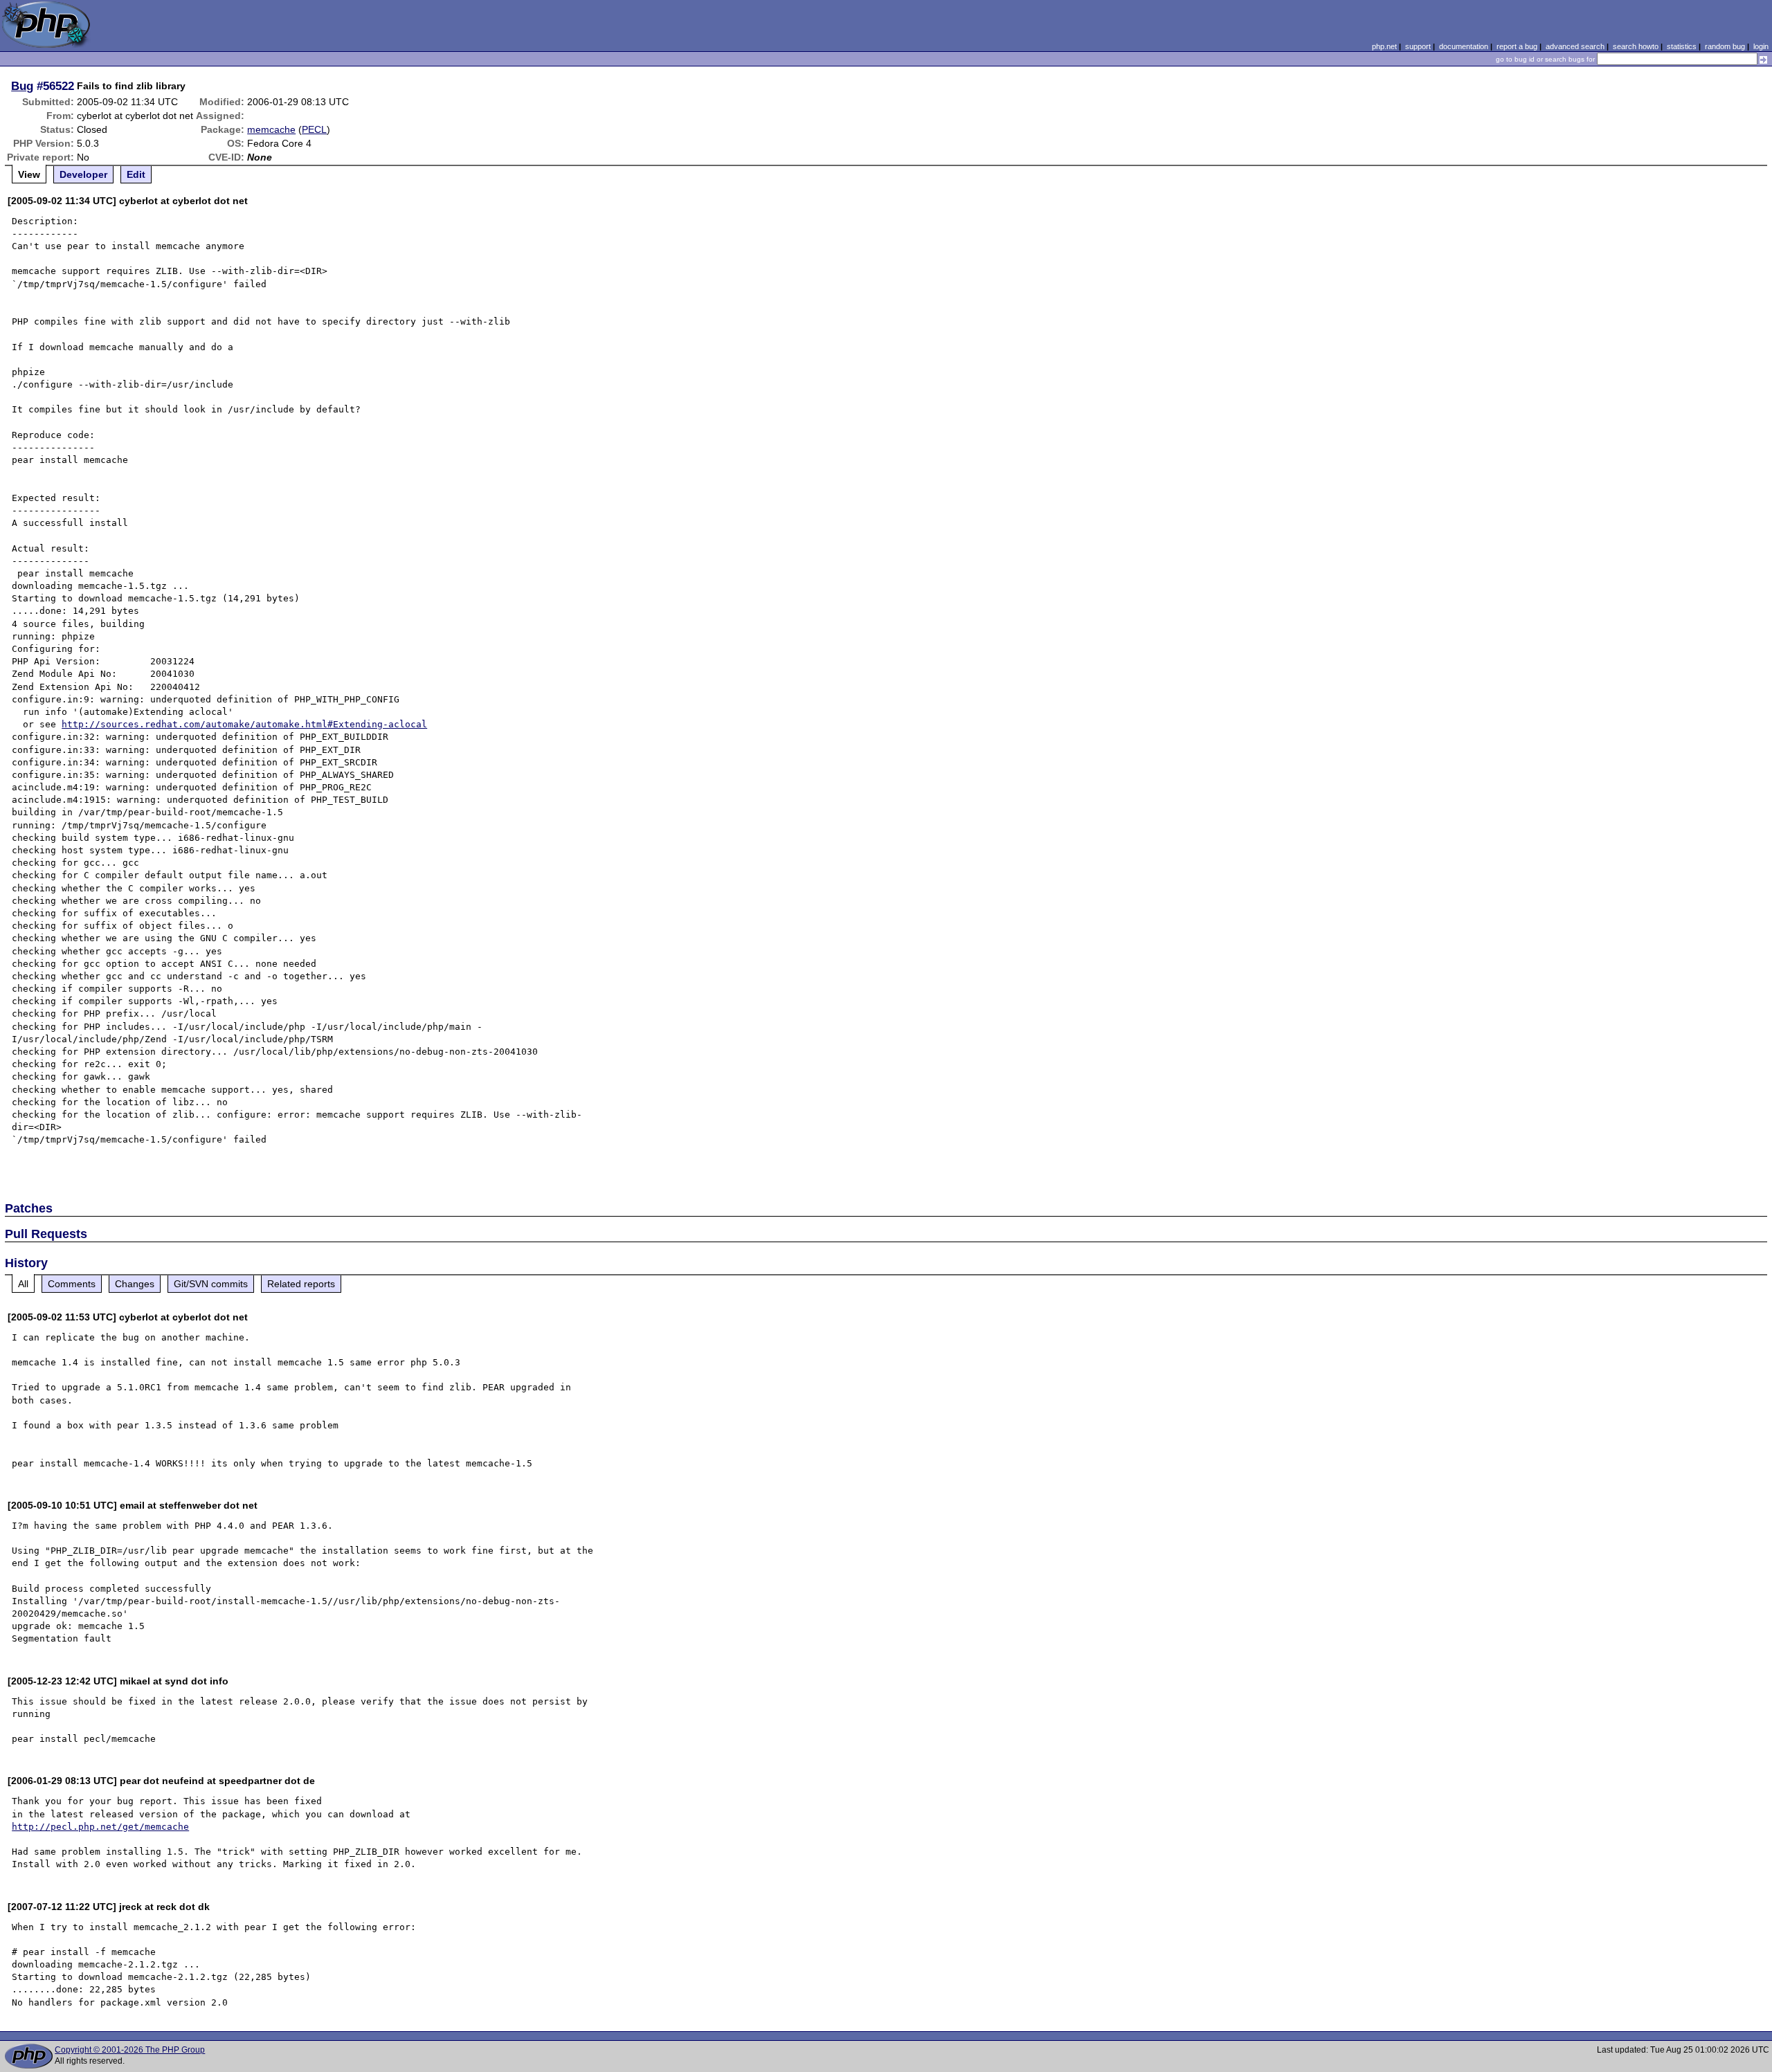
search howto (1636, 46)
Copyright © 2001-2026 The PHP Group (130, 2050)
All (23, 1284)
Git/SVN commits (211, 1284)
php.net (1384, 46)
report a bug (1517, 46)
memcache (271, 129)
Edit (136, 174)
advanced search (1575, 46)
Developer (83, 174)
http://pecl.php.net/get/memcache (100, 1827)
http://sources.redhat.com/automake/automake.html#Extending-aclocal (244, 724)
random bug (1725, 46)
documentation (1464, 46)
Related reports (301, 1284)
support (1418, 46)
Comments (72, 1284)
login (1761, 46)
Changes (135, 1284)
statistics (1682, 46)
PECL (314, 129)
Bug (22, 86)
